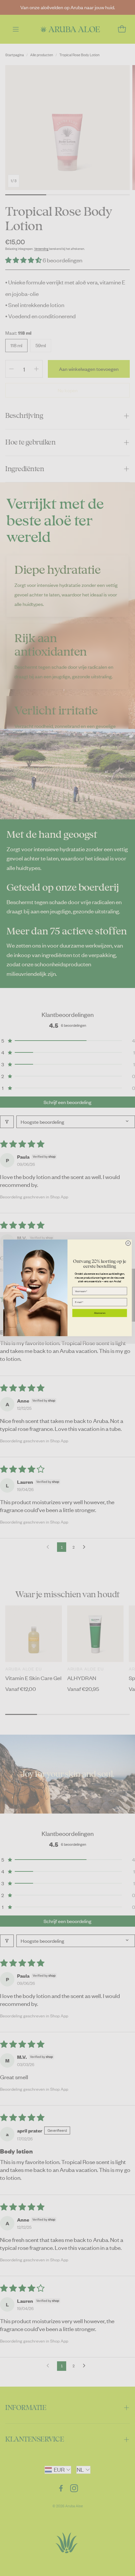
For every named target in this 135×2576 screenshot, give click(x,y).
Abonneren (100, 1313)
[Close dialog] (128, 1243)
